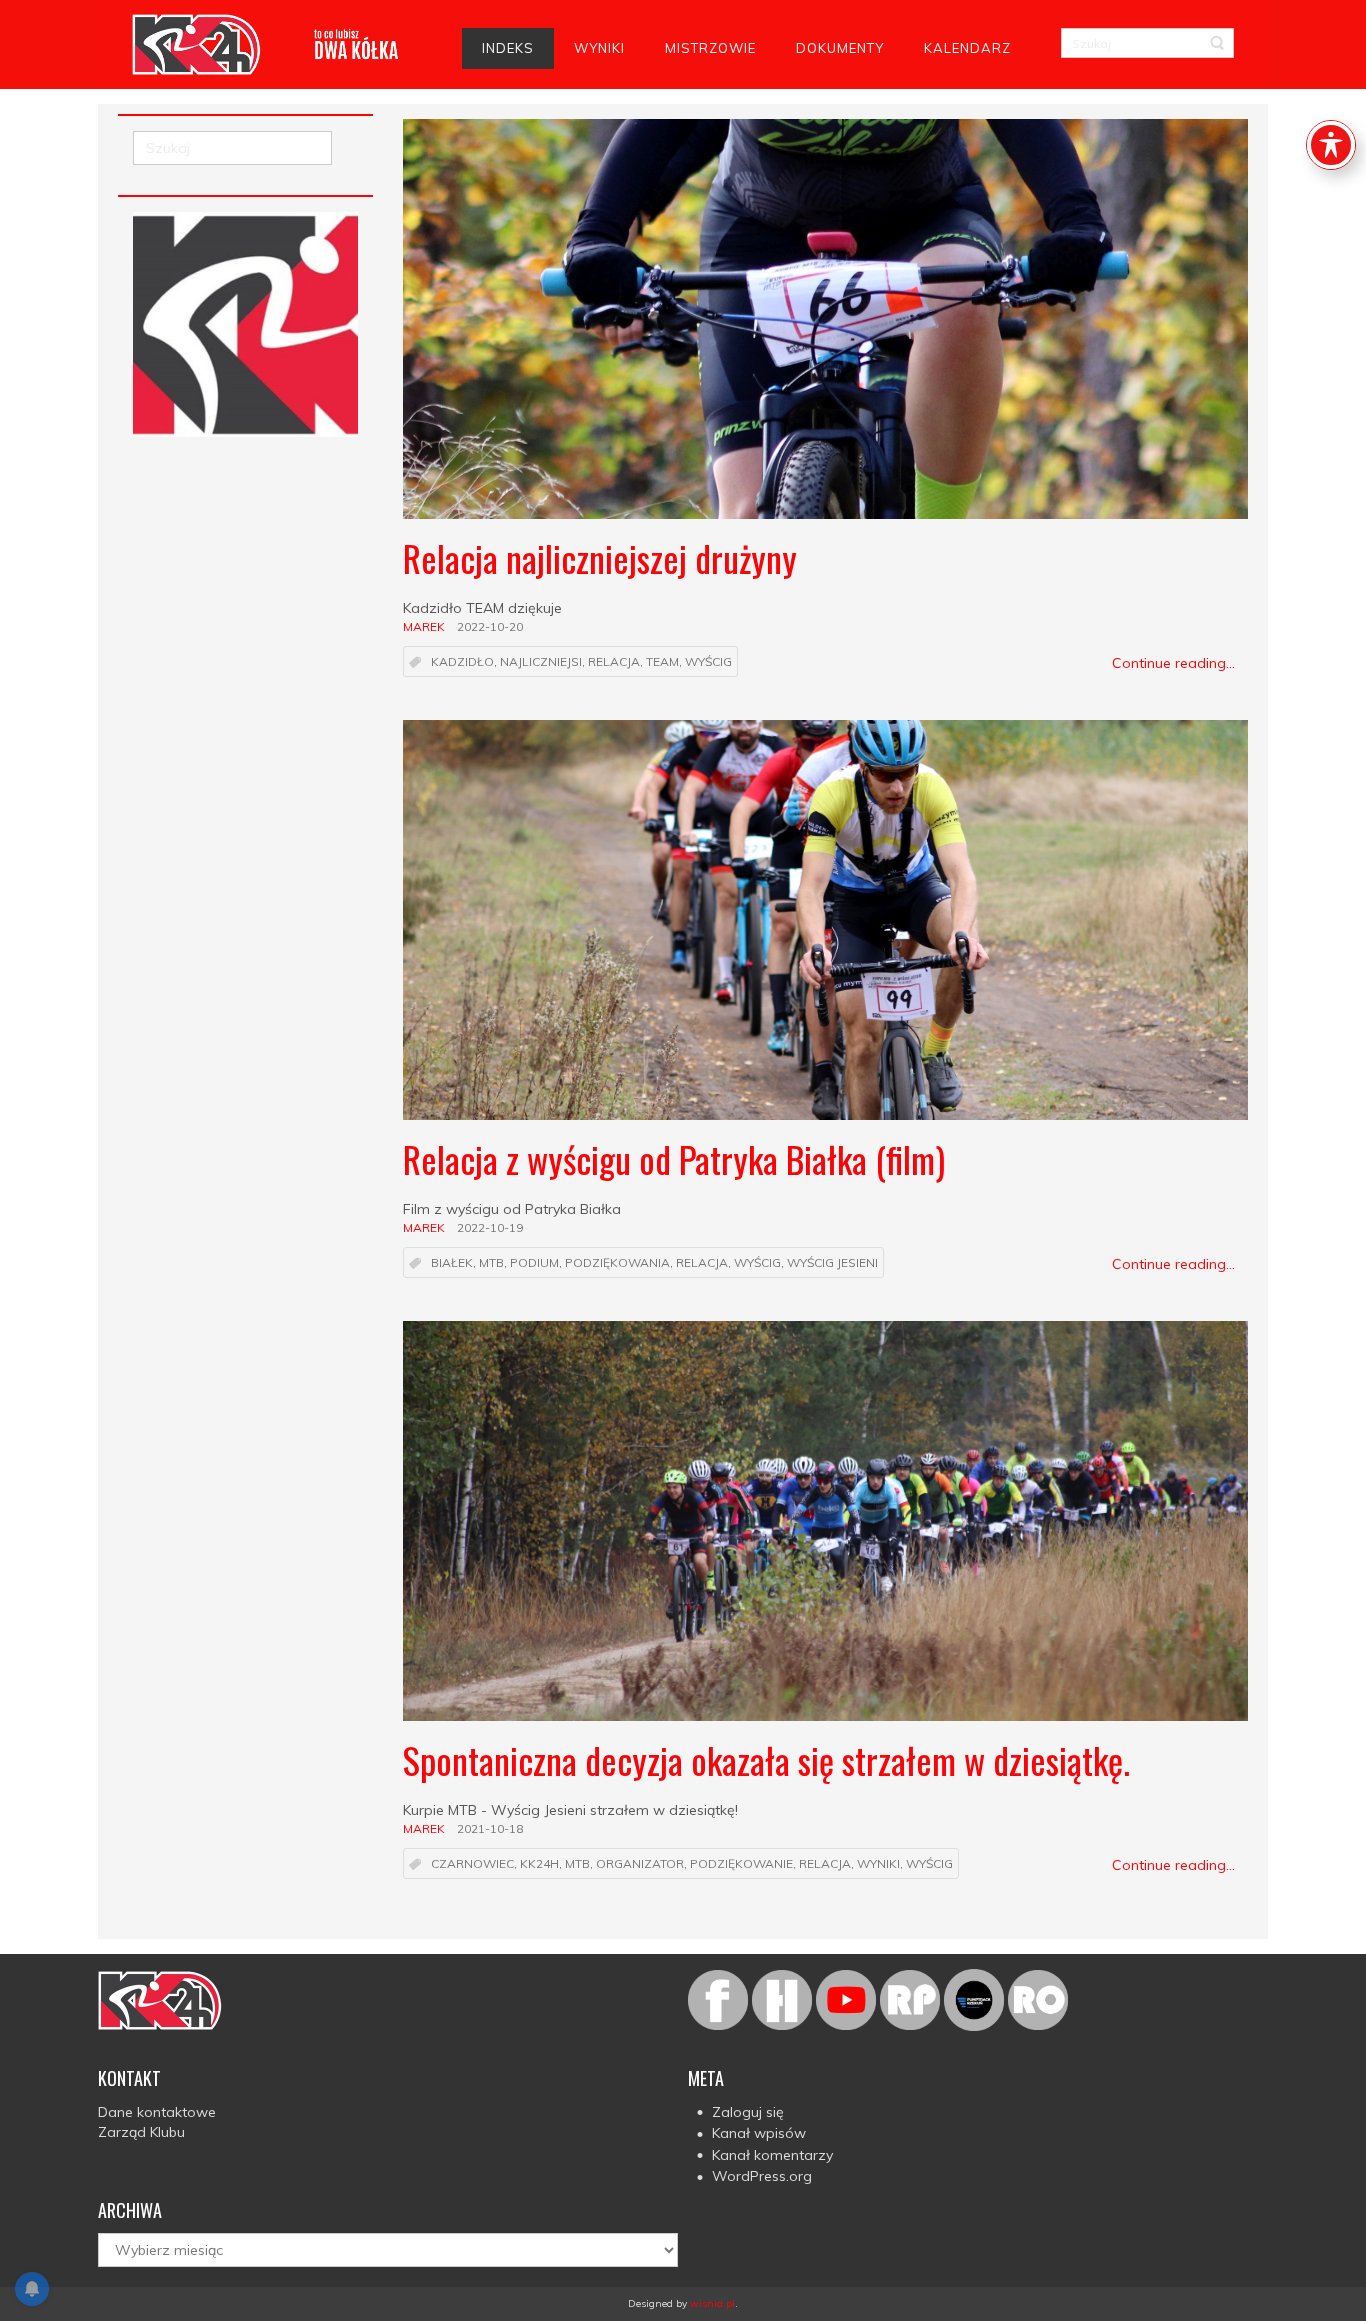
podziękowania (617, 1263)
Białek (452, 1263)
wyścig (708, 662)
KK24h (539, 1864)
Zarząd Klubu (141, 2132)
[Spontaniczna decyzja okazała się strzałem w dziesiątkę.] (825, 1521)
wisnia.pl (712, 2303)
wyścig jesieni (832, 1263)
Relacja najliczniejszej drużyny (600, 557)
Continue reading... (1173, 663)
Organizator (640, 1864)
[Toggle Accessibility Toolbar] (1331, 145)
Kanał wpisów (759, 2133)
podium (534, 1263)
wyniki (878, 1864)
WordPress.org (762, 2176)
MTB (491, 1263)
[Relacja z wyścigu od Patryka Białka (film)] (825, 920)
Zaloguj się (748, 2112)
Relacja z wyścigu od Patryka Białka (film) (674, 1158)
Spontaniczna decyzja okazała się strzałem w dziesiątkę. (766, 1759)
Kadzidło (462, 662)
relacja (614, 662)
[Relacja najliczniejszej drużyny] (825, 319)
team (662, 662)
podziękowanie (741, 1864)
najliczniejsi (541, 662)
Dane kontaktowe (157, 2112)
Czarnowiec (472, 1864)
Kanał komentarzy (772, 2155)
